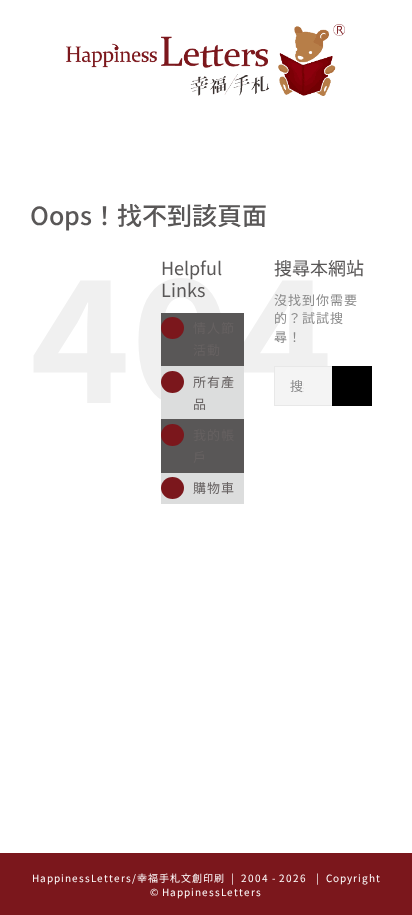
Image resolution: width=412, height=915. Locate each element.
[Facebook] (206, 831)
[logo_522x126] (206, 30)
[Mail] (234, 831)
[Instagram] (178, 831)
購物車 (214, 487)
